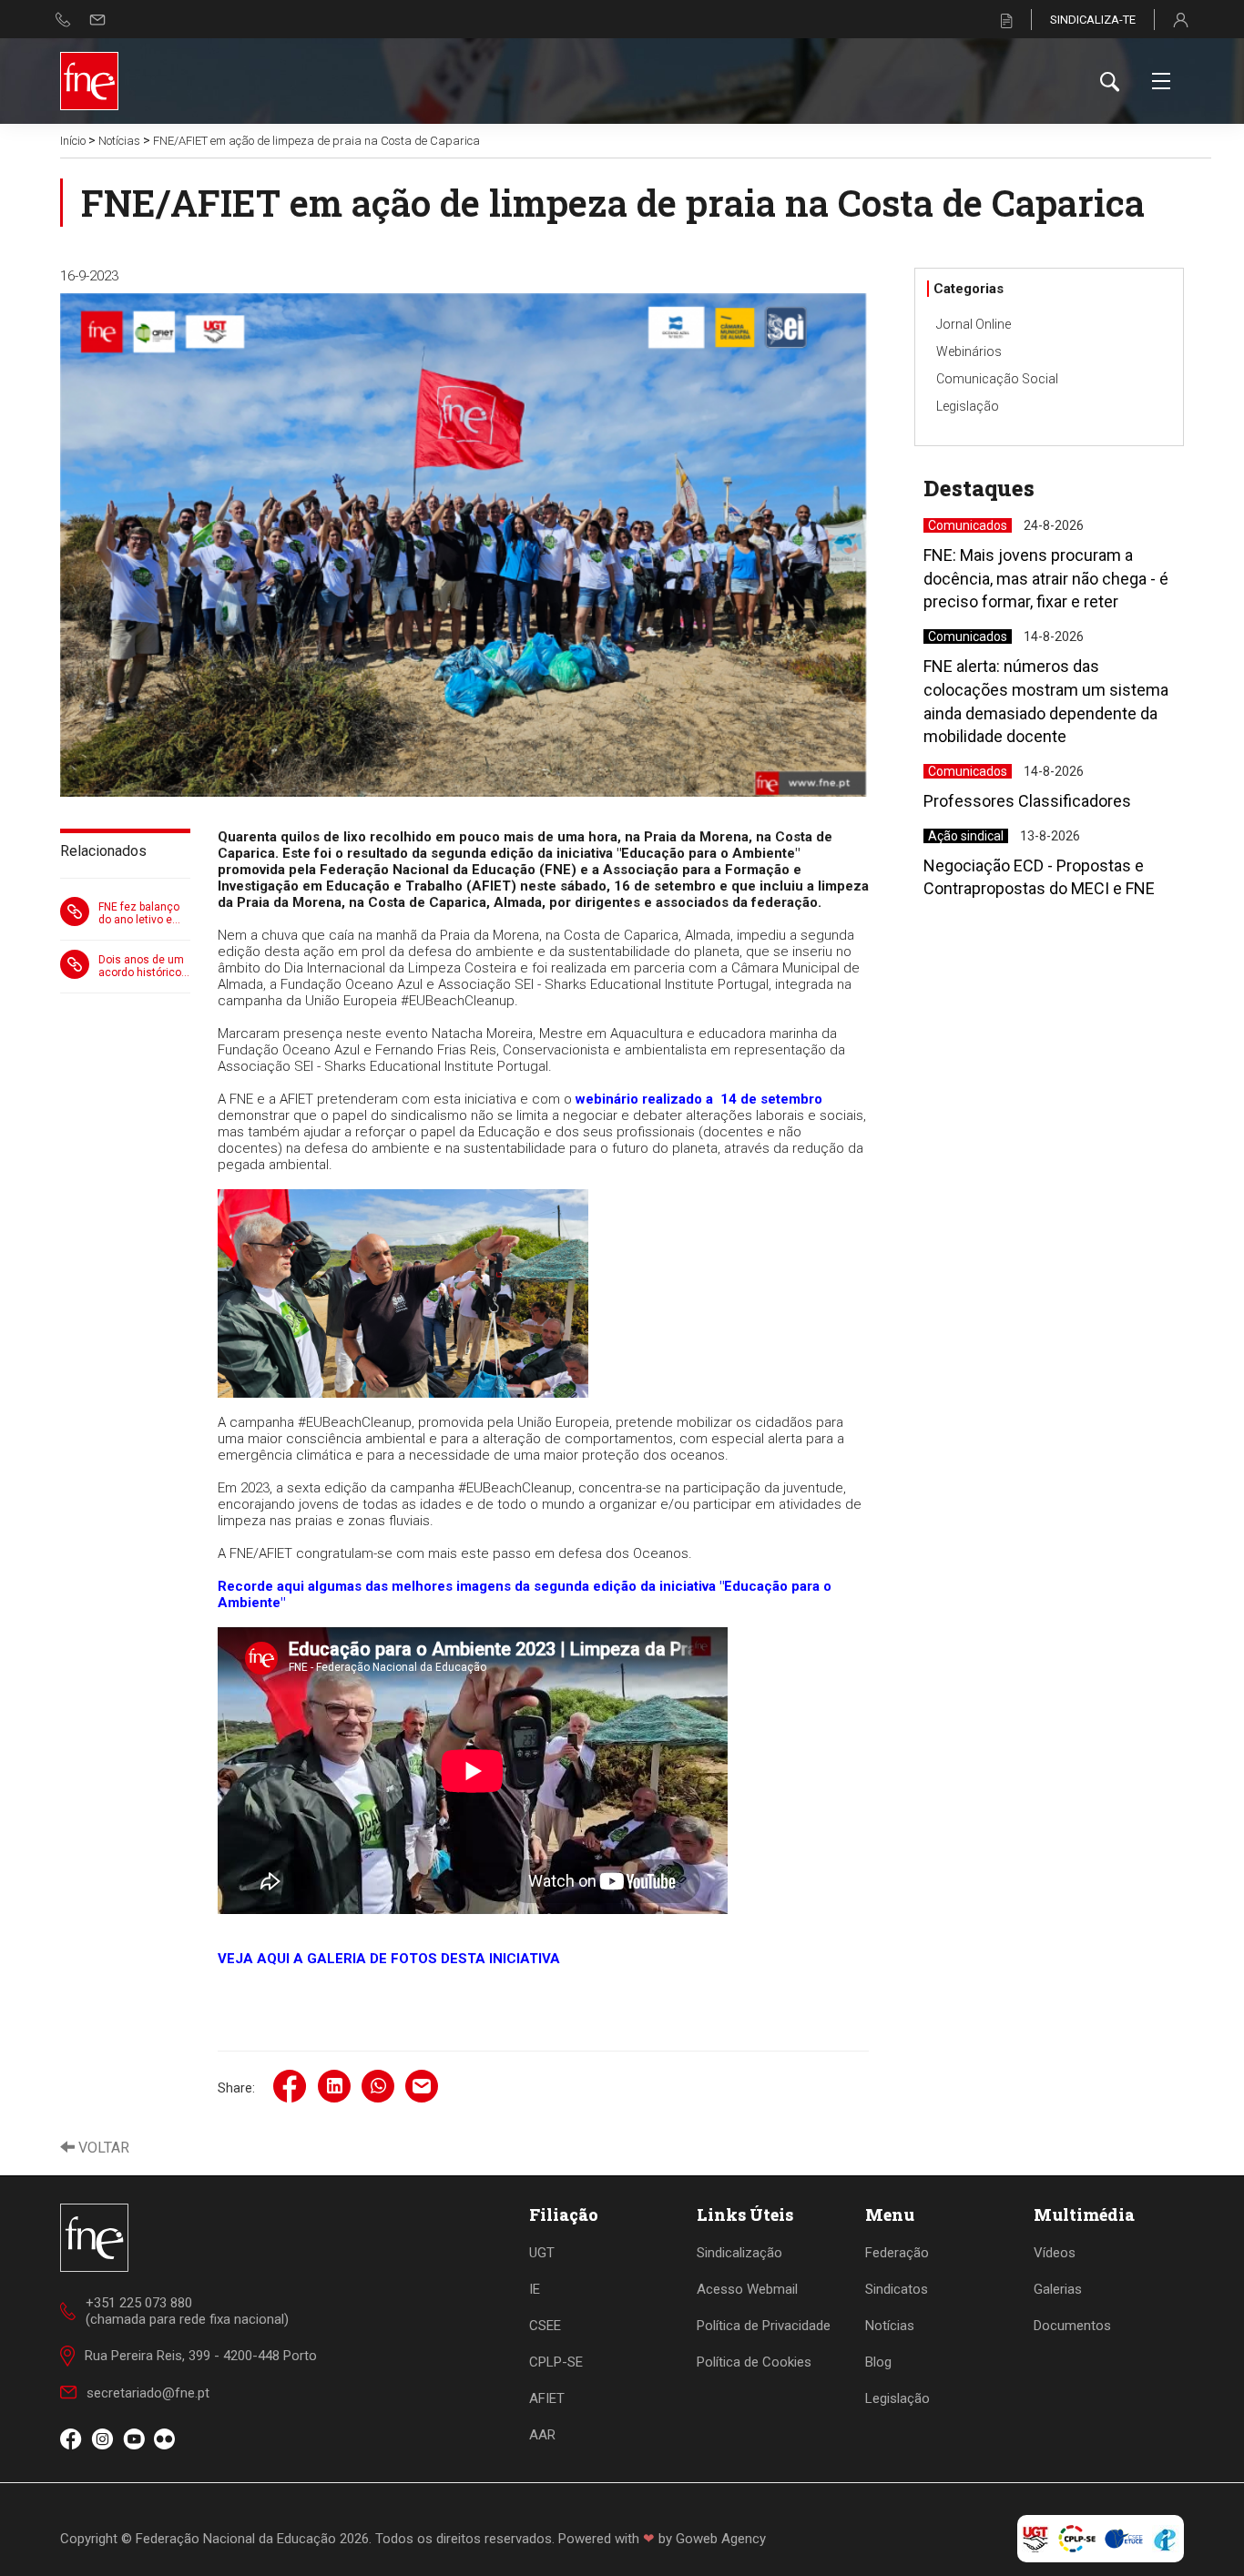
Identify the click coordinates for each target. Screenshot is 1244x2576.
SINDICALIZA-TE (1093, 20)
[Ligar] (63, 20)
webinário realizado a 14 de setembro (699, 1099)
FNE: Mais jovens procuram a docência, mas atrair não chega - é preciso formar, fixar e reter (1046, 578)
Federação (897, 2253)
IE (535, 2289)
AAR (542, 2435)
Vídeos (1055, 2253)
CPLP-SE (556, 2362)
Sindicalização (739, 2253)
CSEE (545, 2326)
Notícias (119, 141)
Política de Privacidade (764, 2326)
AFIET (547, 2398)
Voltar (102, 2148)
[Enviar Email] (97, 20)
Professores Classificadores (1027, 801)
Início (73, 141)
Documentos (1072, 2326)
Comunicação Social (997, 379)
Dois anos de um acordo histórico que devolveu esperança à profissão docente (144, 966)
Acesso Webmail (747, 2289)
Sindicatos (897, 2289)
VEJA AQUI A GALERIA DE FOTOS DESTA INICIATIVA (389, 1959)
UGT (542, 2253)
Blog (878, 2362)
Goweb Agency (721, 2539)
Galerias (1058, 2289)
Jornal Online (974, 324)
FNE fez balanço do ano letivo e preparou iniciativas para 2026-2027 (139, 913)
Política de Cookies (754, 2362)
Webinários (969, 351)
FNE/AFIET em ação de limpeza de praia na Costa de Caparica (316, 141)
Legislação (968, 406)
